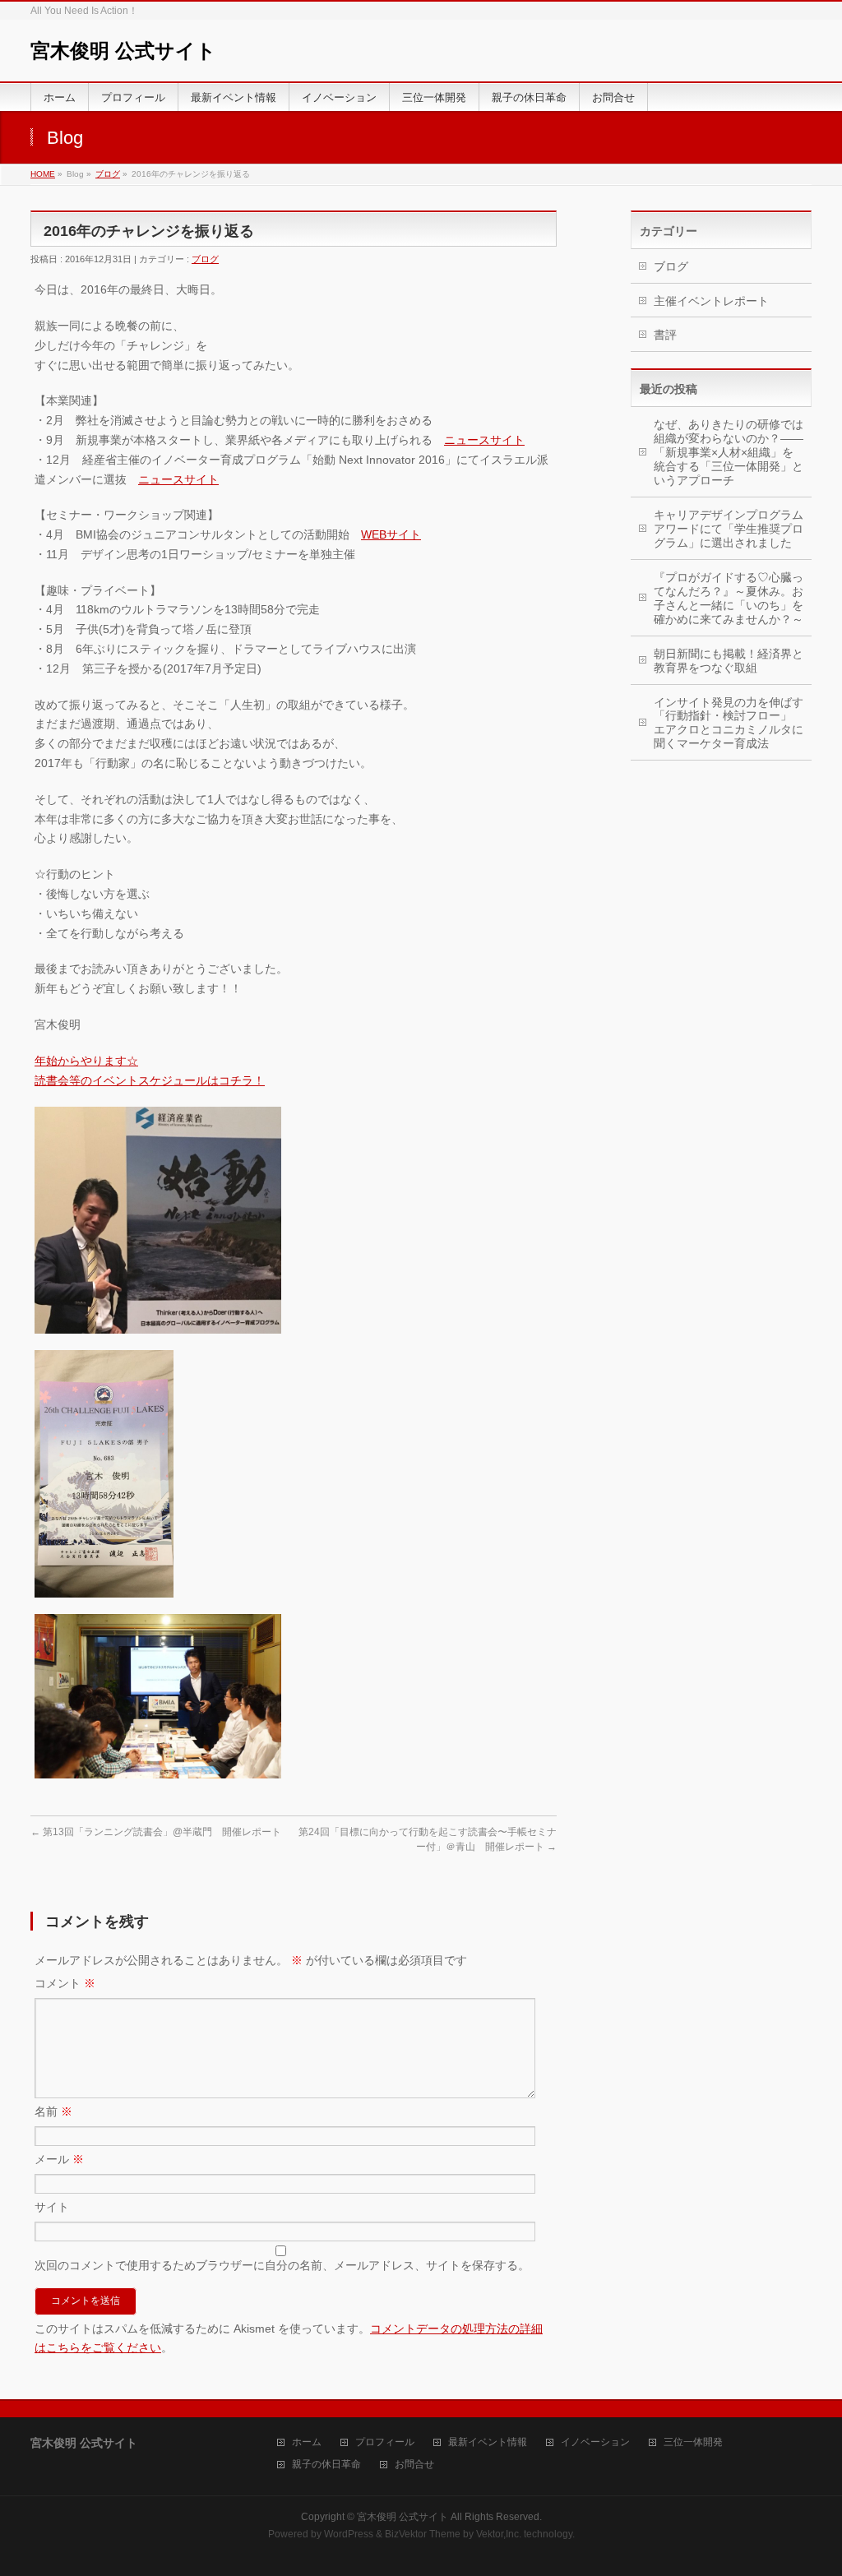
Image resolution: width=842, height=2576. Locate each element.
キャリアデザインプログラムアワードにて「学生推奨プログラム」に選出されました (729, 529)
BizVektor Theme (423, 2534)
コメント (65, 1983)
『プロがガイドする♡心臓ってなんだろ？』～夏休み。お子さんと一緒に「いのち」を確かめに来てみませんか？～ (729, 598)
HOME (43, 174)
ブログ (108, 174)
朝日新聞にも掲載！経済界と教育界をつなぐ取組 (729, 661)
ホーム (307, 2442)
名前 (53, 2111)
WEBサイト (391, 534)
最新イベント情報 (488, 2442)
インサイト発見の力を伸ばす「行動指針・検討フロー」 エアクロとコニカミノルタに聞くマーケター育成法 (729, 723)
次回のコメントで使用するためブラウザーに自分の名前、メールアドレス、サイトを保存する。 (282, 2265)
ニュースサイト (484, 440)
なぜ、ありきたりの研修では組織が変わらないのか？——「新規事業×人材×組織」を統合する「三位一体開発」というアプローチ (729, 452)
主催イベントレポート (711, 301)
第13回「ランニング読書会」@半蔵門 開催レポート (156, 1832)
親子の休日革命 (326, 2465)
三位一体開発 (693, 2442)
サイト (52, 2207)
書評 (665, 335)
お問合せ (414, 2465)
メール (59, 2159)
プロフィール (385, 2442)
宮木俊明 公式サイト (123, 51)
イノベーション (595, 2442)
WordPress (349, 2534)
